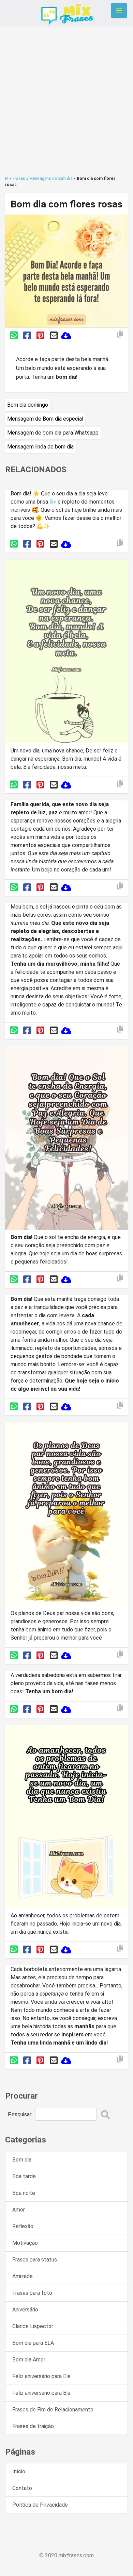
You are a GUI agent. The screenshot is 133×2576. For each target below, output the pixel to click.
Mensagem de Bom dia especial (45, 419)
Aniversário (25, 2310)
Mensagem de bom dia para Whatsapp (53, 433)
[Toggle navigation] (119, 11)
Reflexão (23, 2226)
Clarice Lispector (33, 2326)
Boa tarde (24, 2176)
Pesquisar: (20, 2114)
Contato (22, 2488)
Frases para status (35, 2260)
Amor (19, 2210)
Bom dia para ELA (33, 2343)
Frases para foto (32, 2293)
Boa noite (24, 2193)
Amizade (23, 2276)
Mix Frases (15, 179)
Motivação (25, 2243)
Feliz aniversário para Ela (41, 2393)
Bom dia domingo (28, 405)
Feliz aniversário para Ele (41, 2376)
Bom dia (22, 2160)
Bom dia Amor (29, 2360)
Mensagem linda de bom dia (40, 447)
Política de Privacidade (40, 2505)
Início (19, 2471)
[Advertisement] (66, 101)
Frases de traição (33, 2426)
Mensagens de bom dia (51, 179)
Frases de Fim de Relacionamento (53, 2410)
